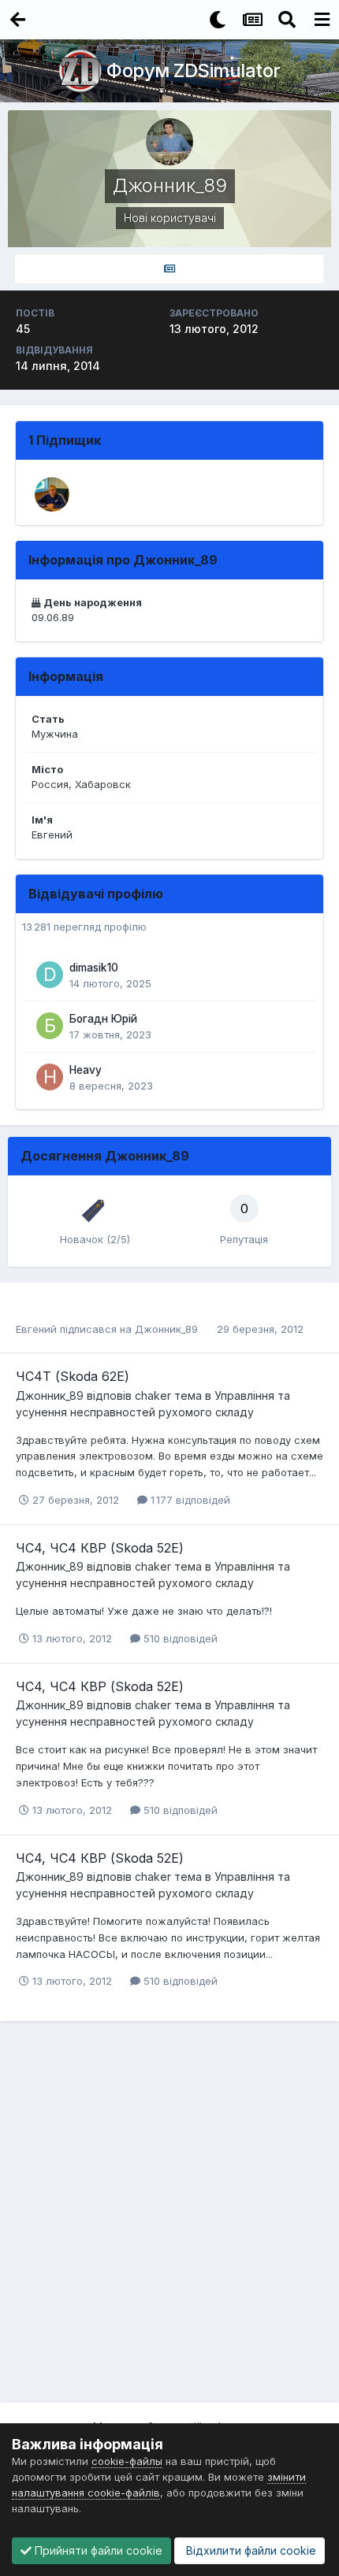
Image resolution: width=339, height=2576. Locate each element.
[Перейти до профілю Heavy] (50, 1077)
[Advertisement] (169, 2218)
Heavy (86, 1070)
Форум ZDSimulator (194, 70)
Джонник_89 (166, 1329)
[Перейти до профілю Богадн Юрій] (50, 1026)
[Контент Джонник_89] (169, 269)
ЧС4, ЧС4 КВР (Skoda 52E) (100, 1548)
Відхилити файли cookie (250, 2550)
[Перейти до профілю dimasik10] (50, 975)
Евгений (36, 1329)
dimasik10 (94, 968)
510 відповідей (179, 1638)
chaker (153, 1395)
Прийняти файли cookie (97, 2550)
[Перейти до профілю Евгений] (52, 494)
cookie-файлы (127, 2461)
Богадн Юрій (103, 1019)
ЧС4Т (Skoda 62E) (73, 1376)
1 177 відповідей (189, 1500)
